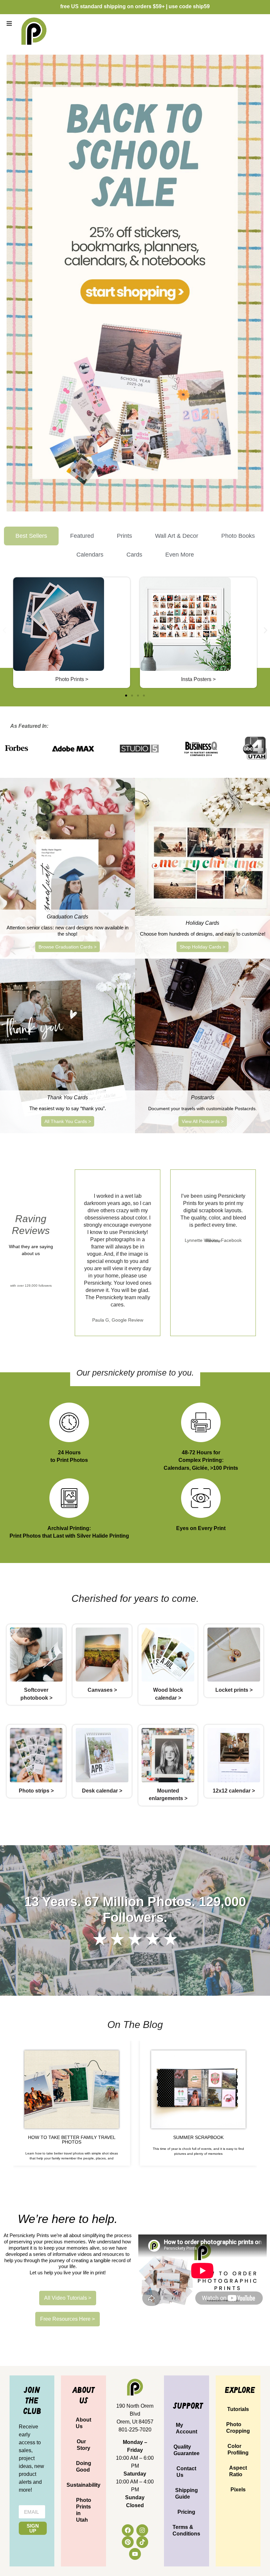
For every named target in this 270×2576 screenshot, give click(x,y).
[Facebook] (128, 2530)
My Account (187, 2428)
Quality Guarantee (187, 2450)
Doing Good (84, 2466)
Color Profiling (238, 2449)
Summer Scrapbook (198, 2137)
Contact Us (186, 2472)
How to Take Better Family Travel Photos (72, 2140)
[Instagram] (142, 2530)
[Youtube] (135, 2554)
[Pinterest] (128, 2542)
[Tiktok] (142, 2542)
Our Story (83, 2445)
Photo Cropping (238, 2428)
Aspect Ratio (238, 2471)
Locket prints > (234, 1690)
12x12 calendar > (234, 1791)
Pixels (238, 2490)
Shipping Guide (187, 2494)
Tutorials (238, 2409)
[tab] (31, 536)
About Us (83, 2423)
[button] (9, 23)
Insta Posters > (198, 679)
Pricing (186, 2512)
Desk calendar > (102, 1791)
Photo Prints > (72, 679)
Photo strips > (36, 1791)
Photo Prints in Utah (84, 2510)
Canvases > (102, 1690)
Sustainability (83, 2485)
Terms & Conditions (186, 2530)
